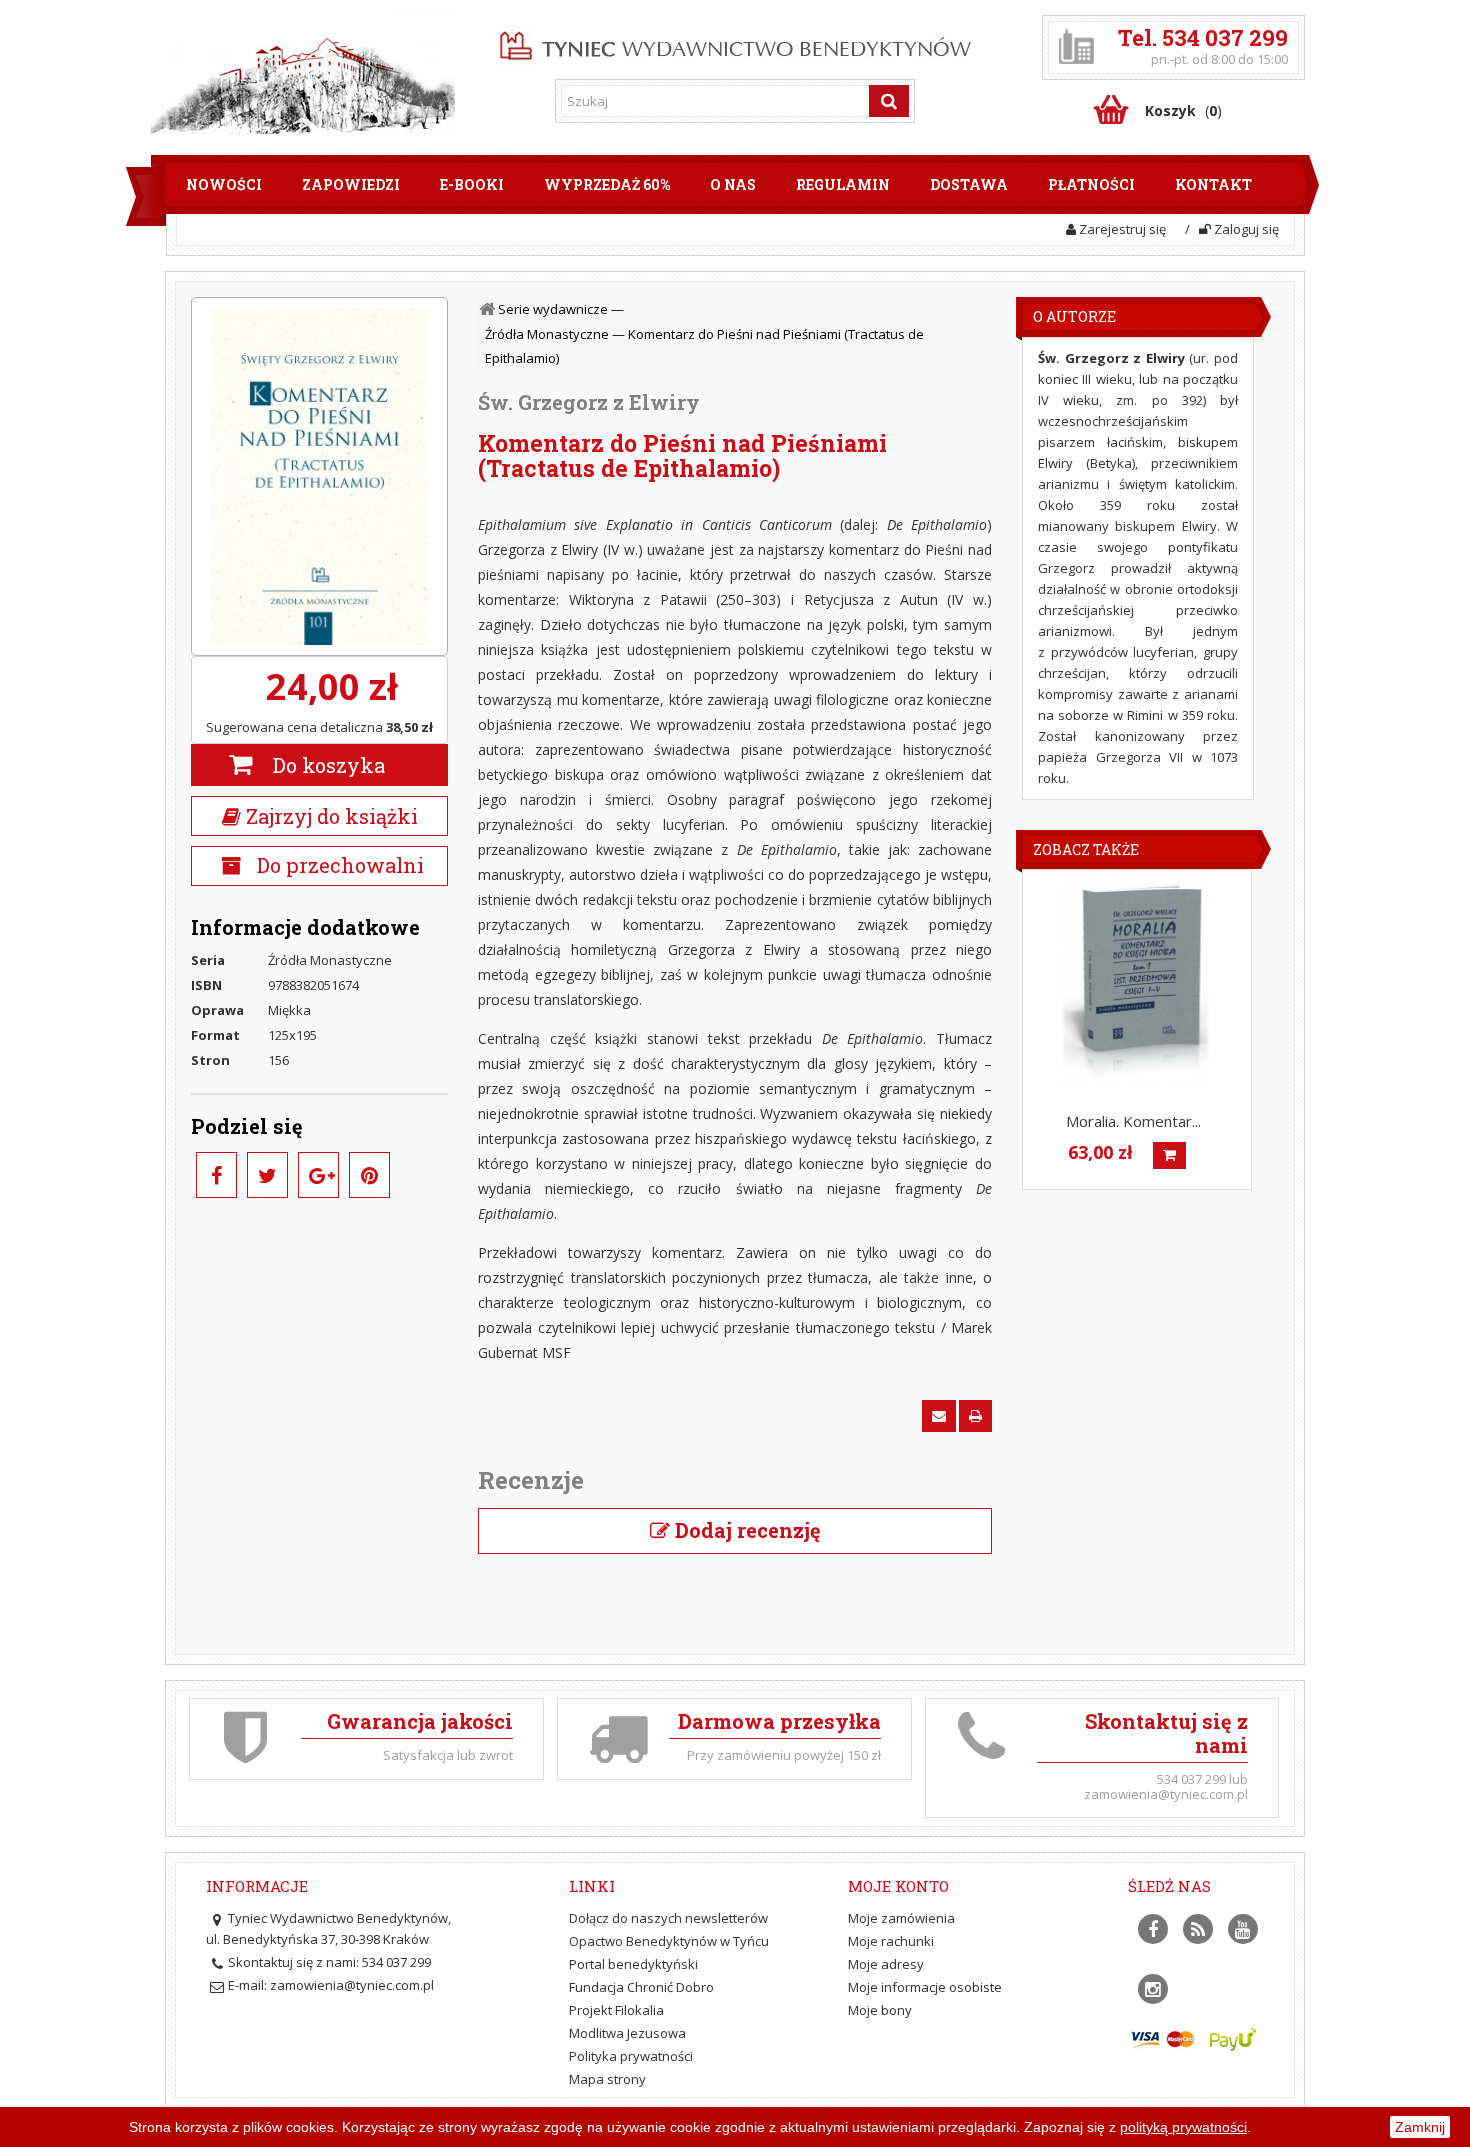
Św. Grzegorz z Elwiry (589, 402)
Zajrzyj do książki (329, 816)
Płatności (1091, 184)
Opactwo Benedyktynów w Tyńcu (669, 1941)
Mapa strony (607, 2079)
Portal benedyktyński (633, 1964)
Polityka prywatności (631, 2056)
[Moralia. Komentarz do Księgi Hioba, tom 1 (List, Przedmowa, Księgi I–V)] (1135, 982)
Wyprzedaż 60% (607, 184)
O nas (733, 184)
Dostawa (969, 184)
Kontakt (1213, 184)
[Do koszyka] (1169, 1155)
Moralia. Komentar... (1133, 1121)
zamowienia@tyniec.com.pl (352, 1985)
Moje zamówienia (901, 1918)
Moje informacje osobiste (925, 1987)
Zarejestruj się (1121, 229)
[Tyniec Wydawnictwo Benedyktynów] (735, 42)
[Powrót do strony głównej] (489, 309)
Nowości (224, 184)
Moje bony (880, 2010)
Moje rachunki (891, 1941)
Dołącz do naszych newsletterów (668, 1918)
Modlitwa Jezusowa (627, 2033)
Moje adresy (886, 1964)
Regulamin (843, 184)
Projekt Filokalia (616, 2010)
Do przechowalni (338, 865)
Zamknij (1420, 2127)
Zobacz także (1086, 849)
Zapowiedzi (351, 184)
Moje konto (898, 1886)
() (1183, 110)
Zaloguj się (1245, 229)
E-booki (472, 184)
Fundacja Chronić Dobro (641, 1987)
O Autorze (1074, 316)
